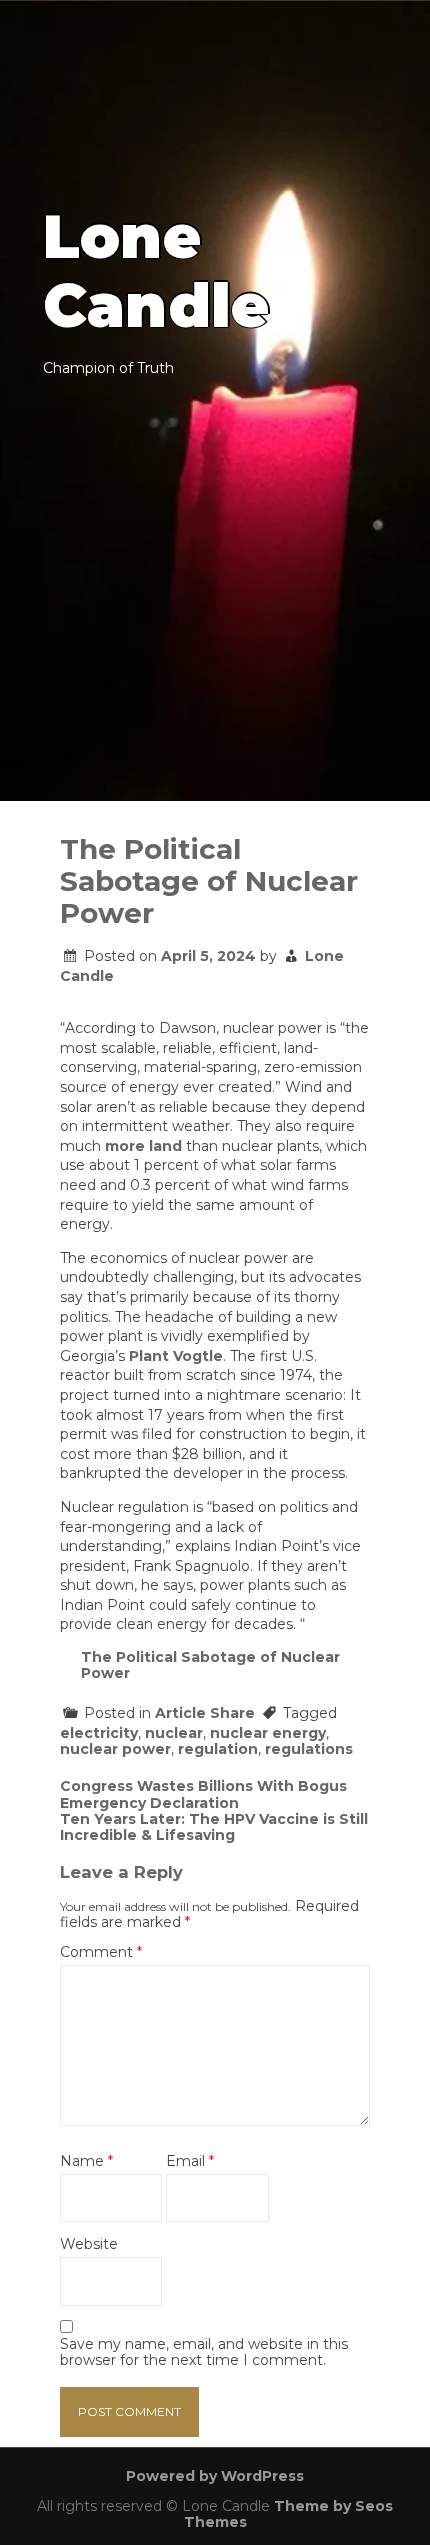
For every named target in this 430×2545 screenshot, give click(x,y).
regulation (218, 1749)
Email (190, 2161)
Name (86, 2161)
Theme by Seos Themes (289, 2514)
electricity (99, 1733)
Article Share (205, 1713)
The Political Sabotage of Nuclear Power (210, 1665)
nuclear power (115, 1749)
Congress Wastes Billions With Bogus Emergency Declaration (203, 1794)
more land (143, 1146)
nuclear (174, 1733)
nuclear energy (268, 1733)
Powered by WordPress (215, 2476)
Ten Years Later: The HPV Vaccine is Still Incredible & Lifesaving (214, 1827)
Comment (101, 1952)
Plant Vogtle (176, 1356)
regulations (309, 1749)
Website (89, 2244)
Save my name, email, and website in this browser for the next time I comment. (204, 2352)
